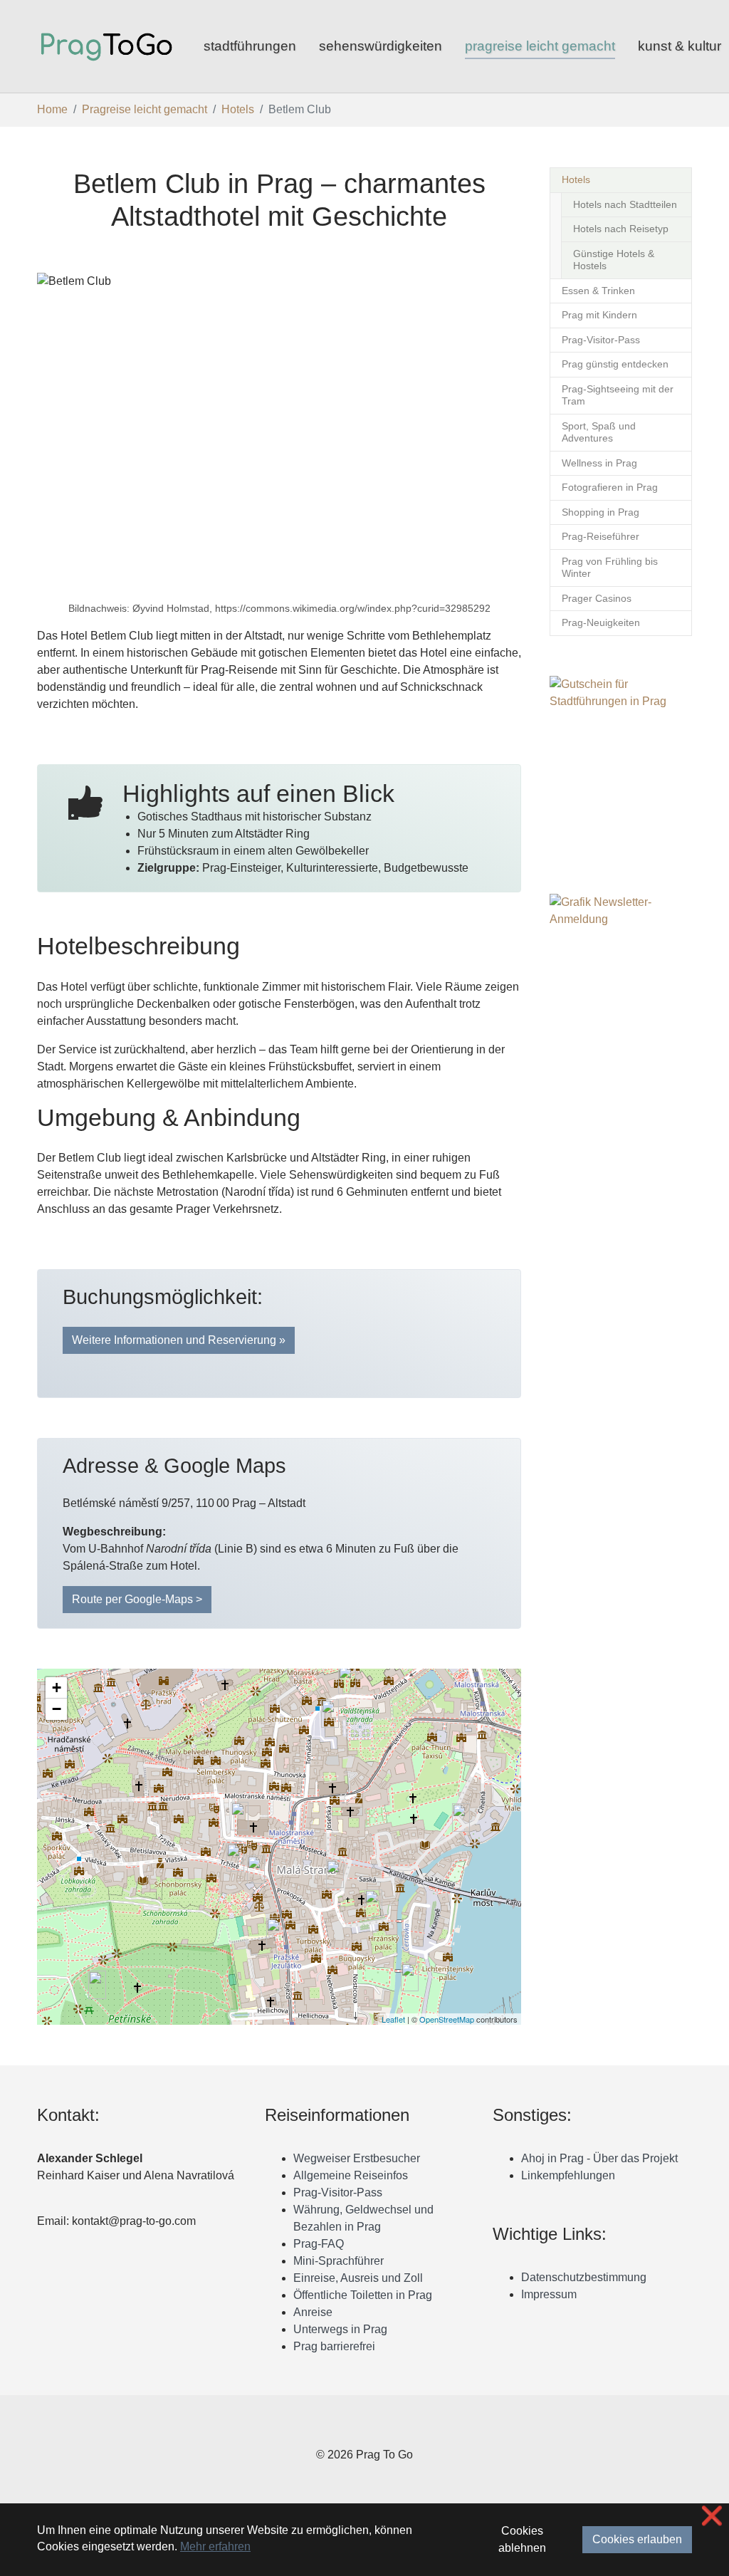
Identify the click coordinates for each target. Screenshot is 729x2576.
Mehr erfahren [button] (215, 2546)
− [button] (57, 1709)
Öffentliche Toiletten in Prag (363, 2295)
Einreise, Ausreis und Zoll (358, 2278)
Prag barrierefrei (334, 2346)
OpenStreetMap (447, 2019)
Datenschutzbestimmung (584, 2277)
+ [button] (57, 1688)
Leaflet (393, 2019)
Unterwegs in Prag (340, 2329)
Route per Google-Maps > (137, 1599)
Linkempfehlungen (568, 2175)
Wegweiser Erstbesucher (357, 2158)
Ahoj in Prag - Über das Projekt (599, 2158)
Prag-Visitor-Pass (338, 2192)
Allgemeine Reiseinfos (351, 2175)
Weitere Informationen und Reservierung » (179, 1340)
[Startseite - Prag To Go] (106, 46)
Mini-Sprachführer (339, 2261)
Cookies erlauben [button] (637, 2539)
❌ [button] (712, 2516)
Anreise (313, 2312)
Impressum (549, 2294)
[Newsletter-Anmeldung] (621, 1008)
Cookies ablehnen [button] (522, 2539)
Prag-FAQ (319, 2244)
